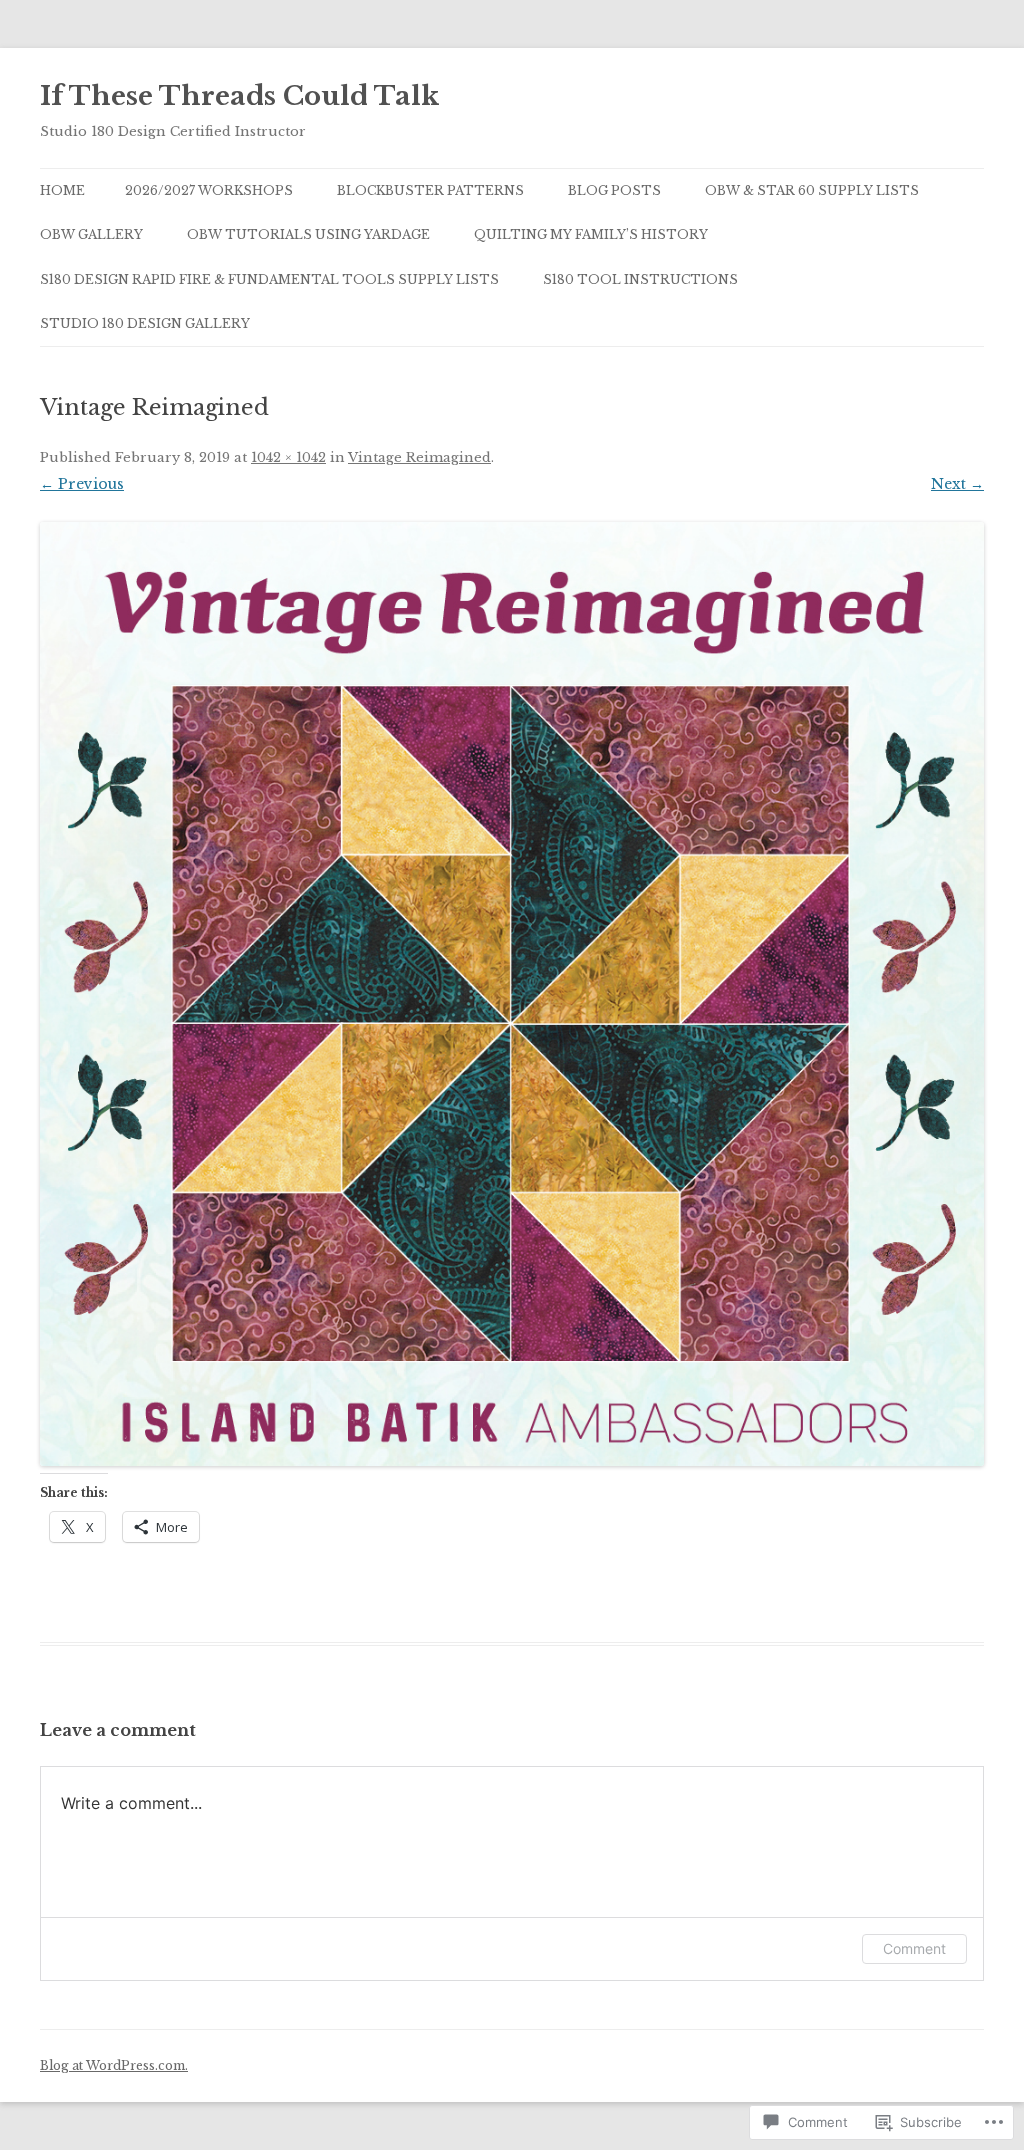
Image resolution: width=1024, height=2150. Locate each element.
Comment (914, 1948)
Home (62, 190)
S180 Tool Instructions (640, 279)
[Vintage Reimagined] (512, 994)
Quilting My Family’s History (591, 234)
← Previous (82, 484)
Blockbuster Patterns (430, 190)
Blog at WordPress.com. (114, 2065)
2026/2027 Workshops (209, 190)
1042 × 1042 (288, 457)
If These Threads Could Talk (239, 96)
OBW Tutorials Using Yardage (308, 234)
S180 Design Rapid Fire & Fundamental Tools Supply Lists (269, 279)
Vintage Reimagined (419, 457)
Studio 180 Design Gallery (145, 323)
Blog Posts (614, 190)
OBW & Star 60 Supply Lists (812, 190)
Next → (957, 484)
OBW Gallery (91, 234)
